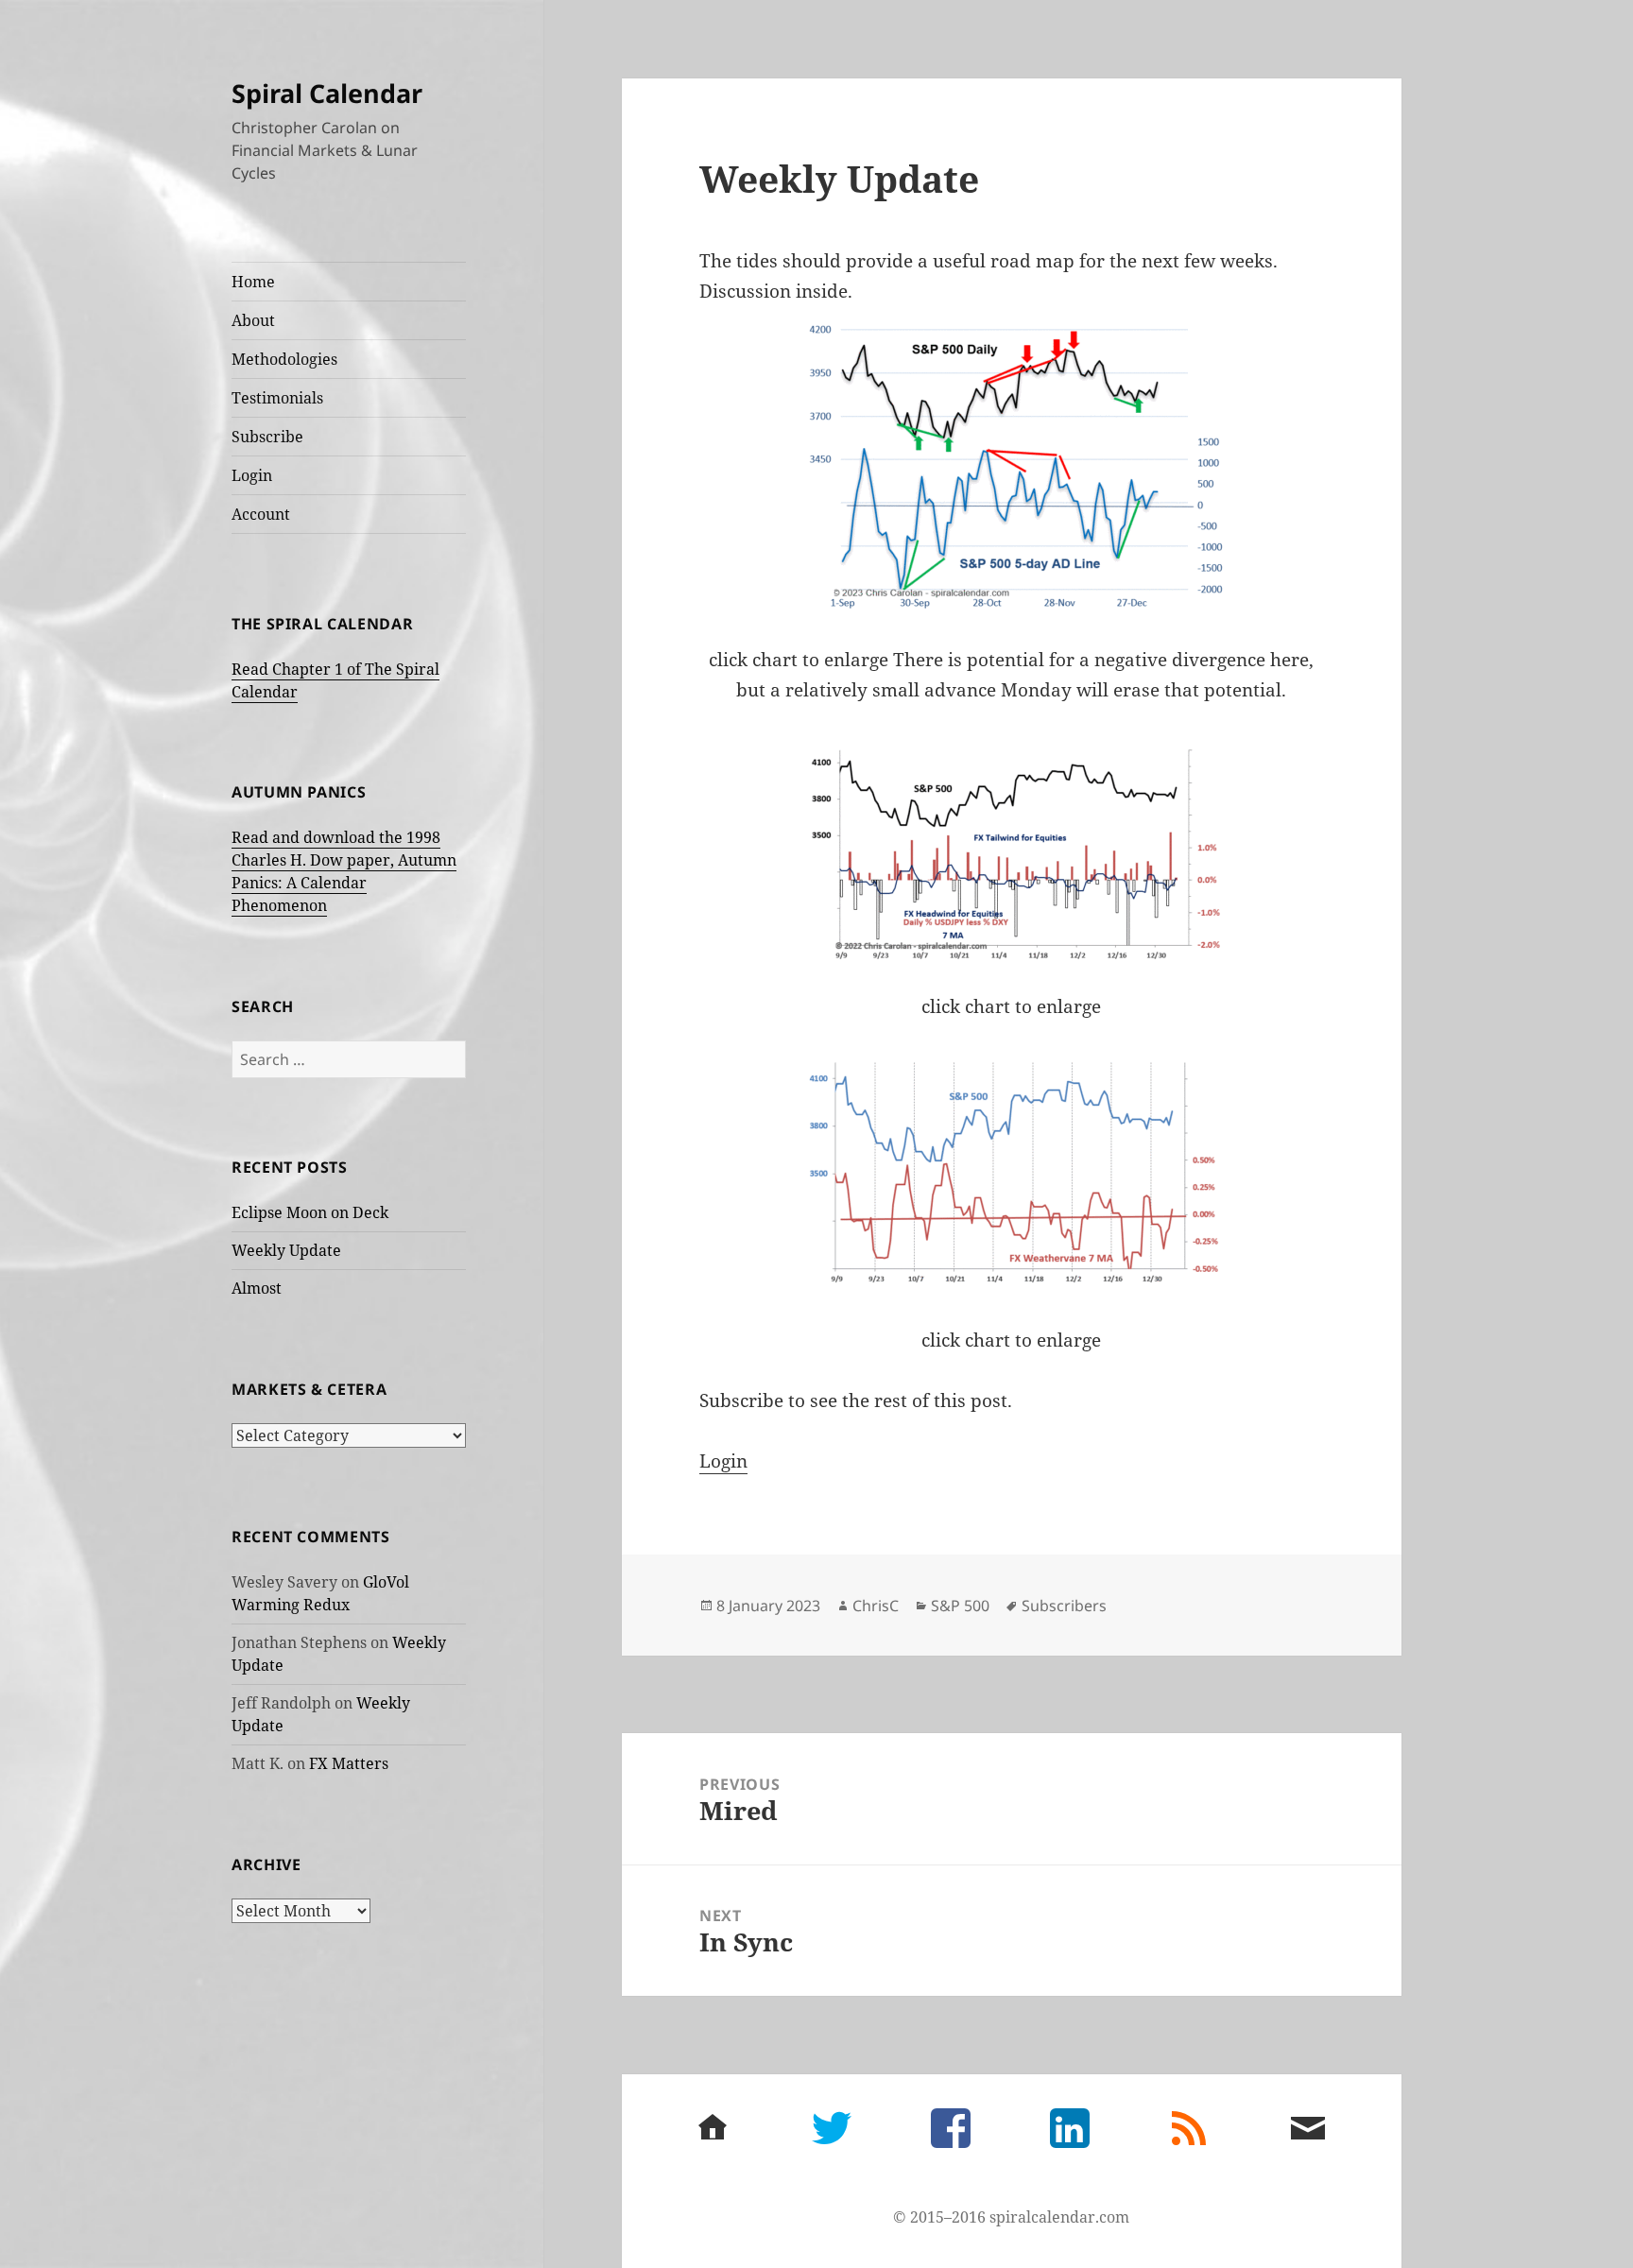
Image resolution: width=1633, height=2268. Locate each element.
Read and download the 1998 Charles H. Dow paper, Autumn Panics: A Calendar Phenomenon (344, 871)
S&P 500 (960, 1606)
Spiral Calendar (327, 93)
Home (253, 282)
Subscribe (267, 437)
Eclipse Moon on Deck (310, 1212)
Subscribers (1064, 1606)
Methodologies (284, 359)
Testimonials (277, 398)
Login (252, 475)
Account (261, 514)
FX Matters (349, 1763)
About (253, 320)
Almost (257, 1288)
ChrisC (876, 1606)
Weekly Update (286, 1250)
